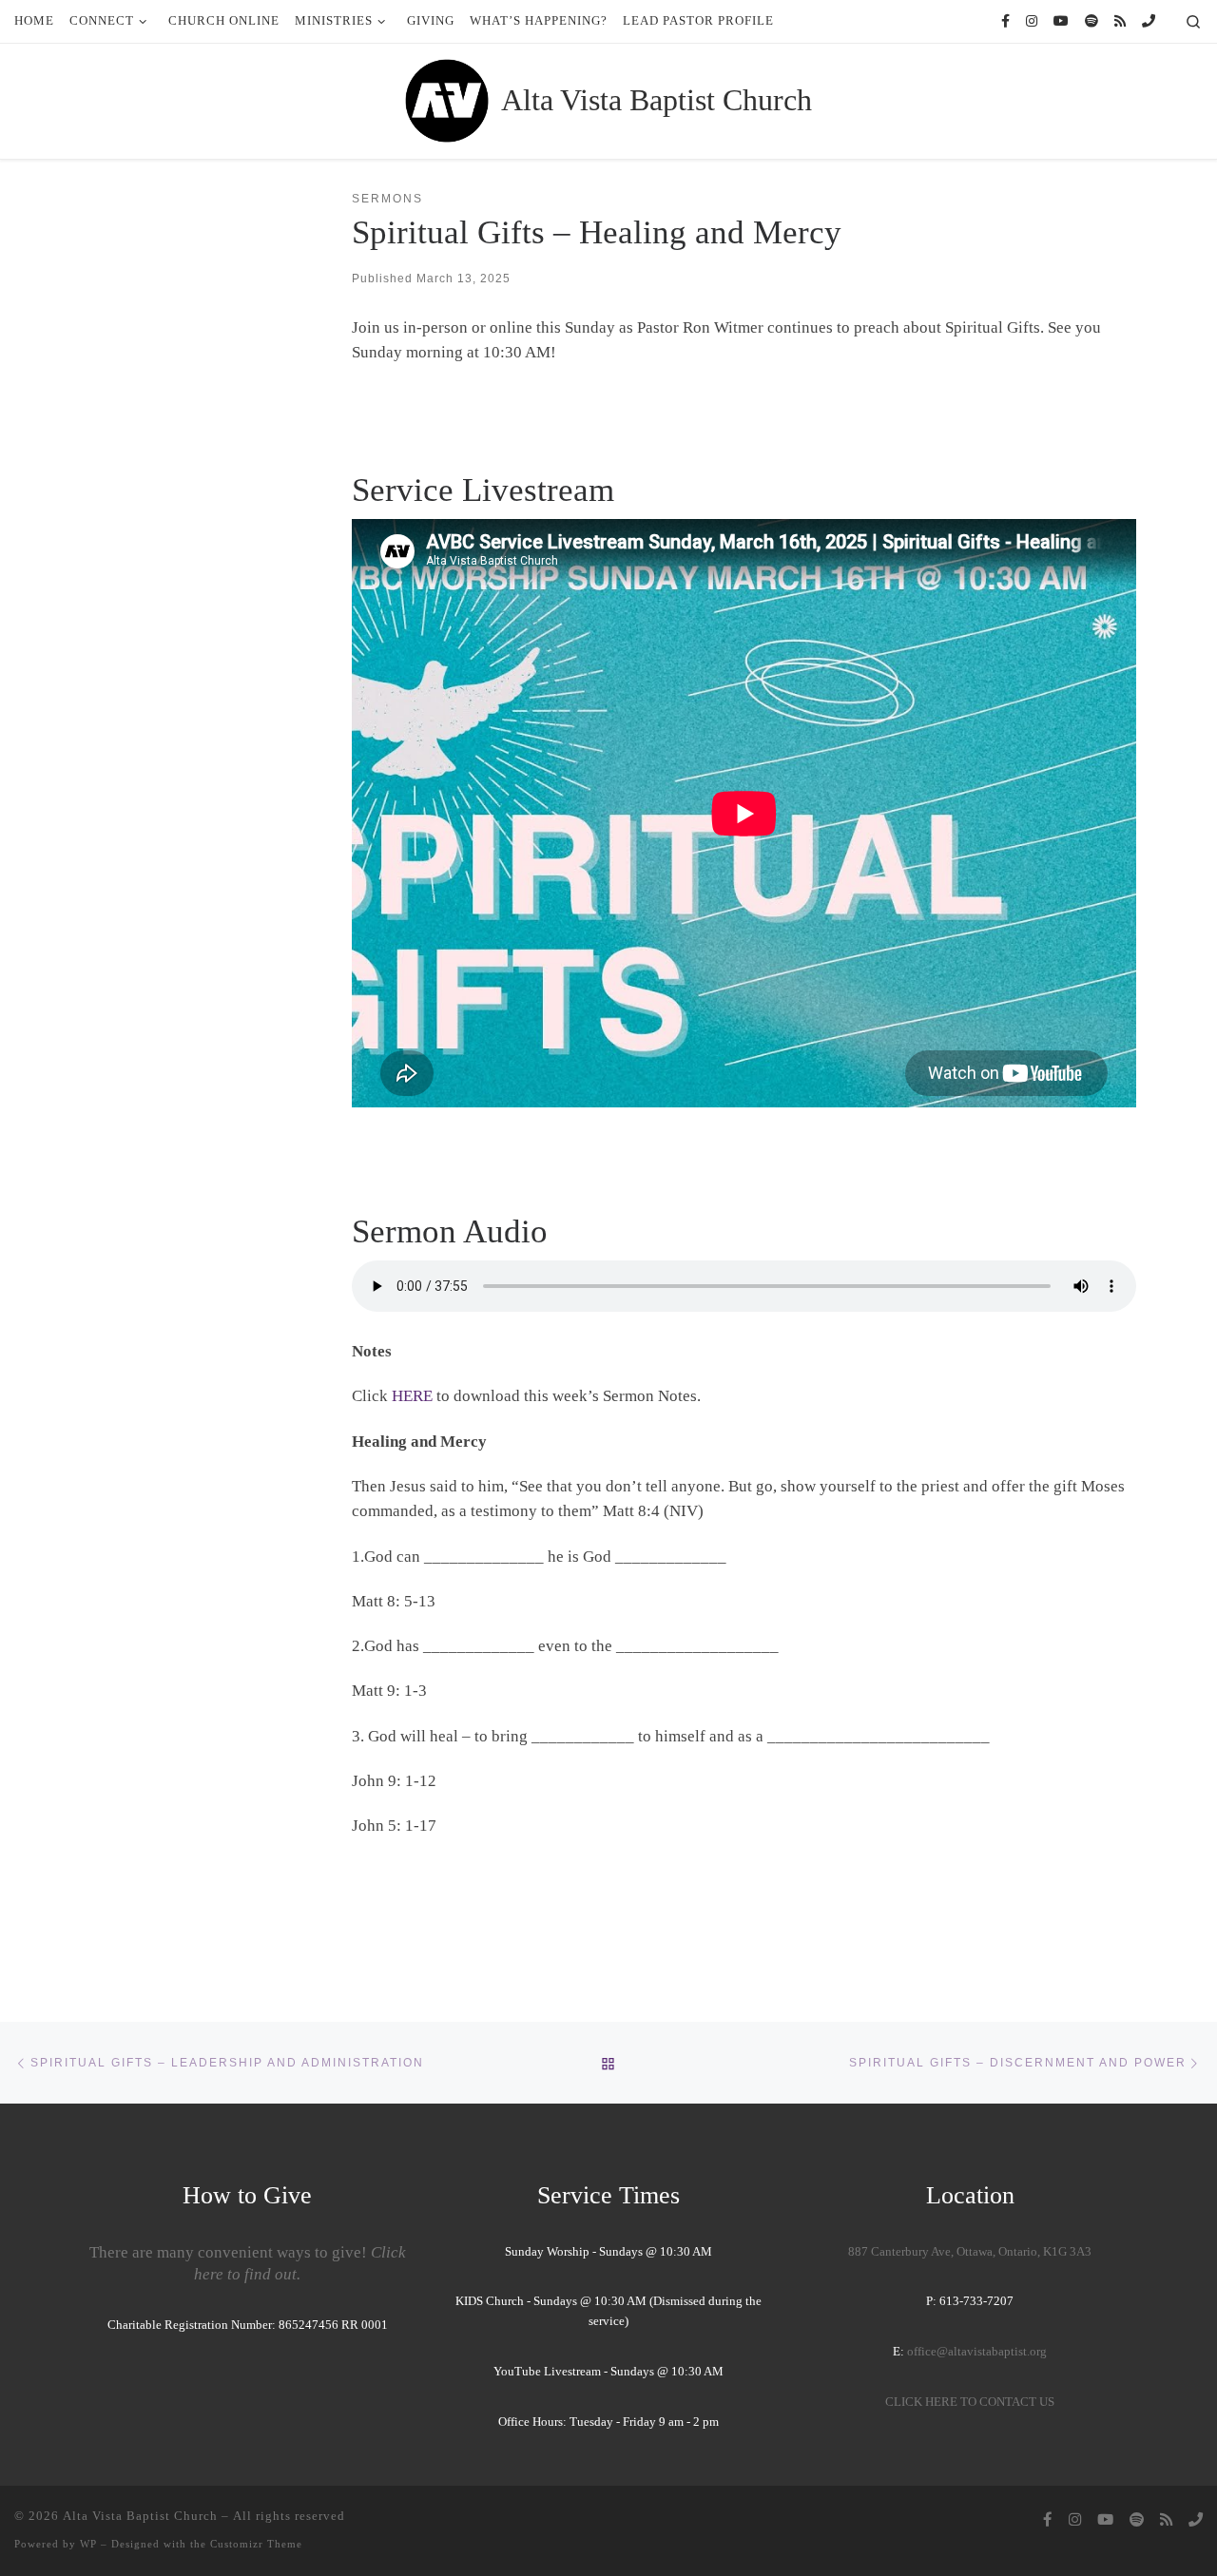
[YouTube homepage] (1061, 22)
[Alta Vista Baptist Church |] (447, 98)
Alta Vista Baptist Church (140, 2516)
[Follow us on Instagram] (1032, 22)
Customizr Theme (256, 2544)
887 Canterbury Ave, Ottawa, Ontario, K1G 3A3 (970, 2252)
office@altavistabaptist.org (977, 2352)
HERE (412, 1396)
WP (88, 2544)
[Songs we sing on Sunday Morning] (1091, 22)
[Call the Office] (1149, 22)
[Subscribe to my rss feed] (1120, 22)
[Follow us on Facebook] (1005, 22)
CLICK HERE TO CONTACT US (970, 2402)
